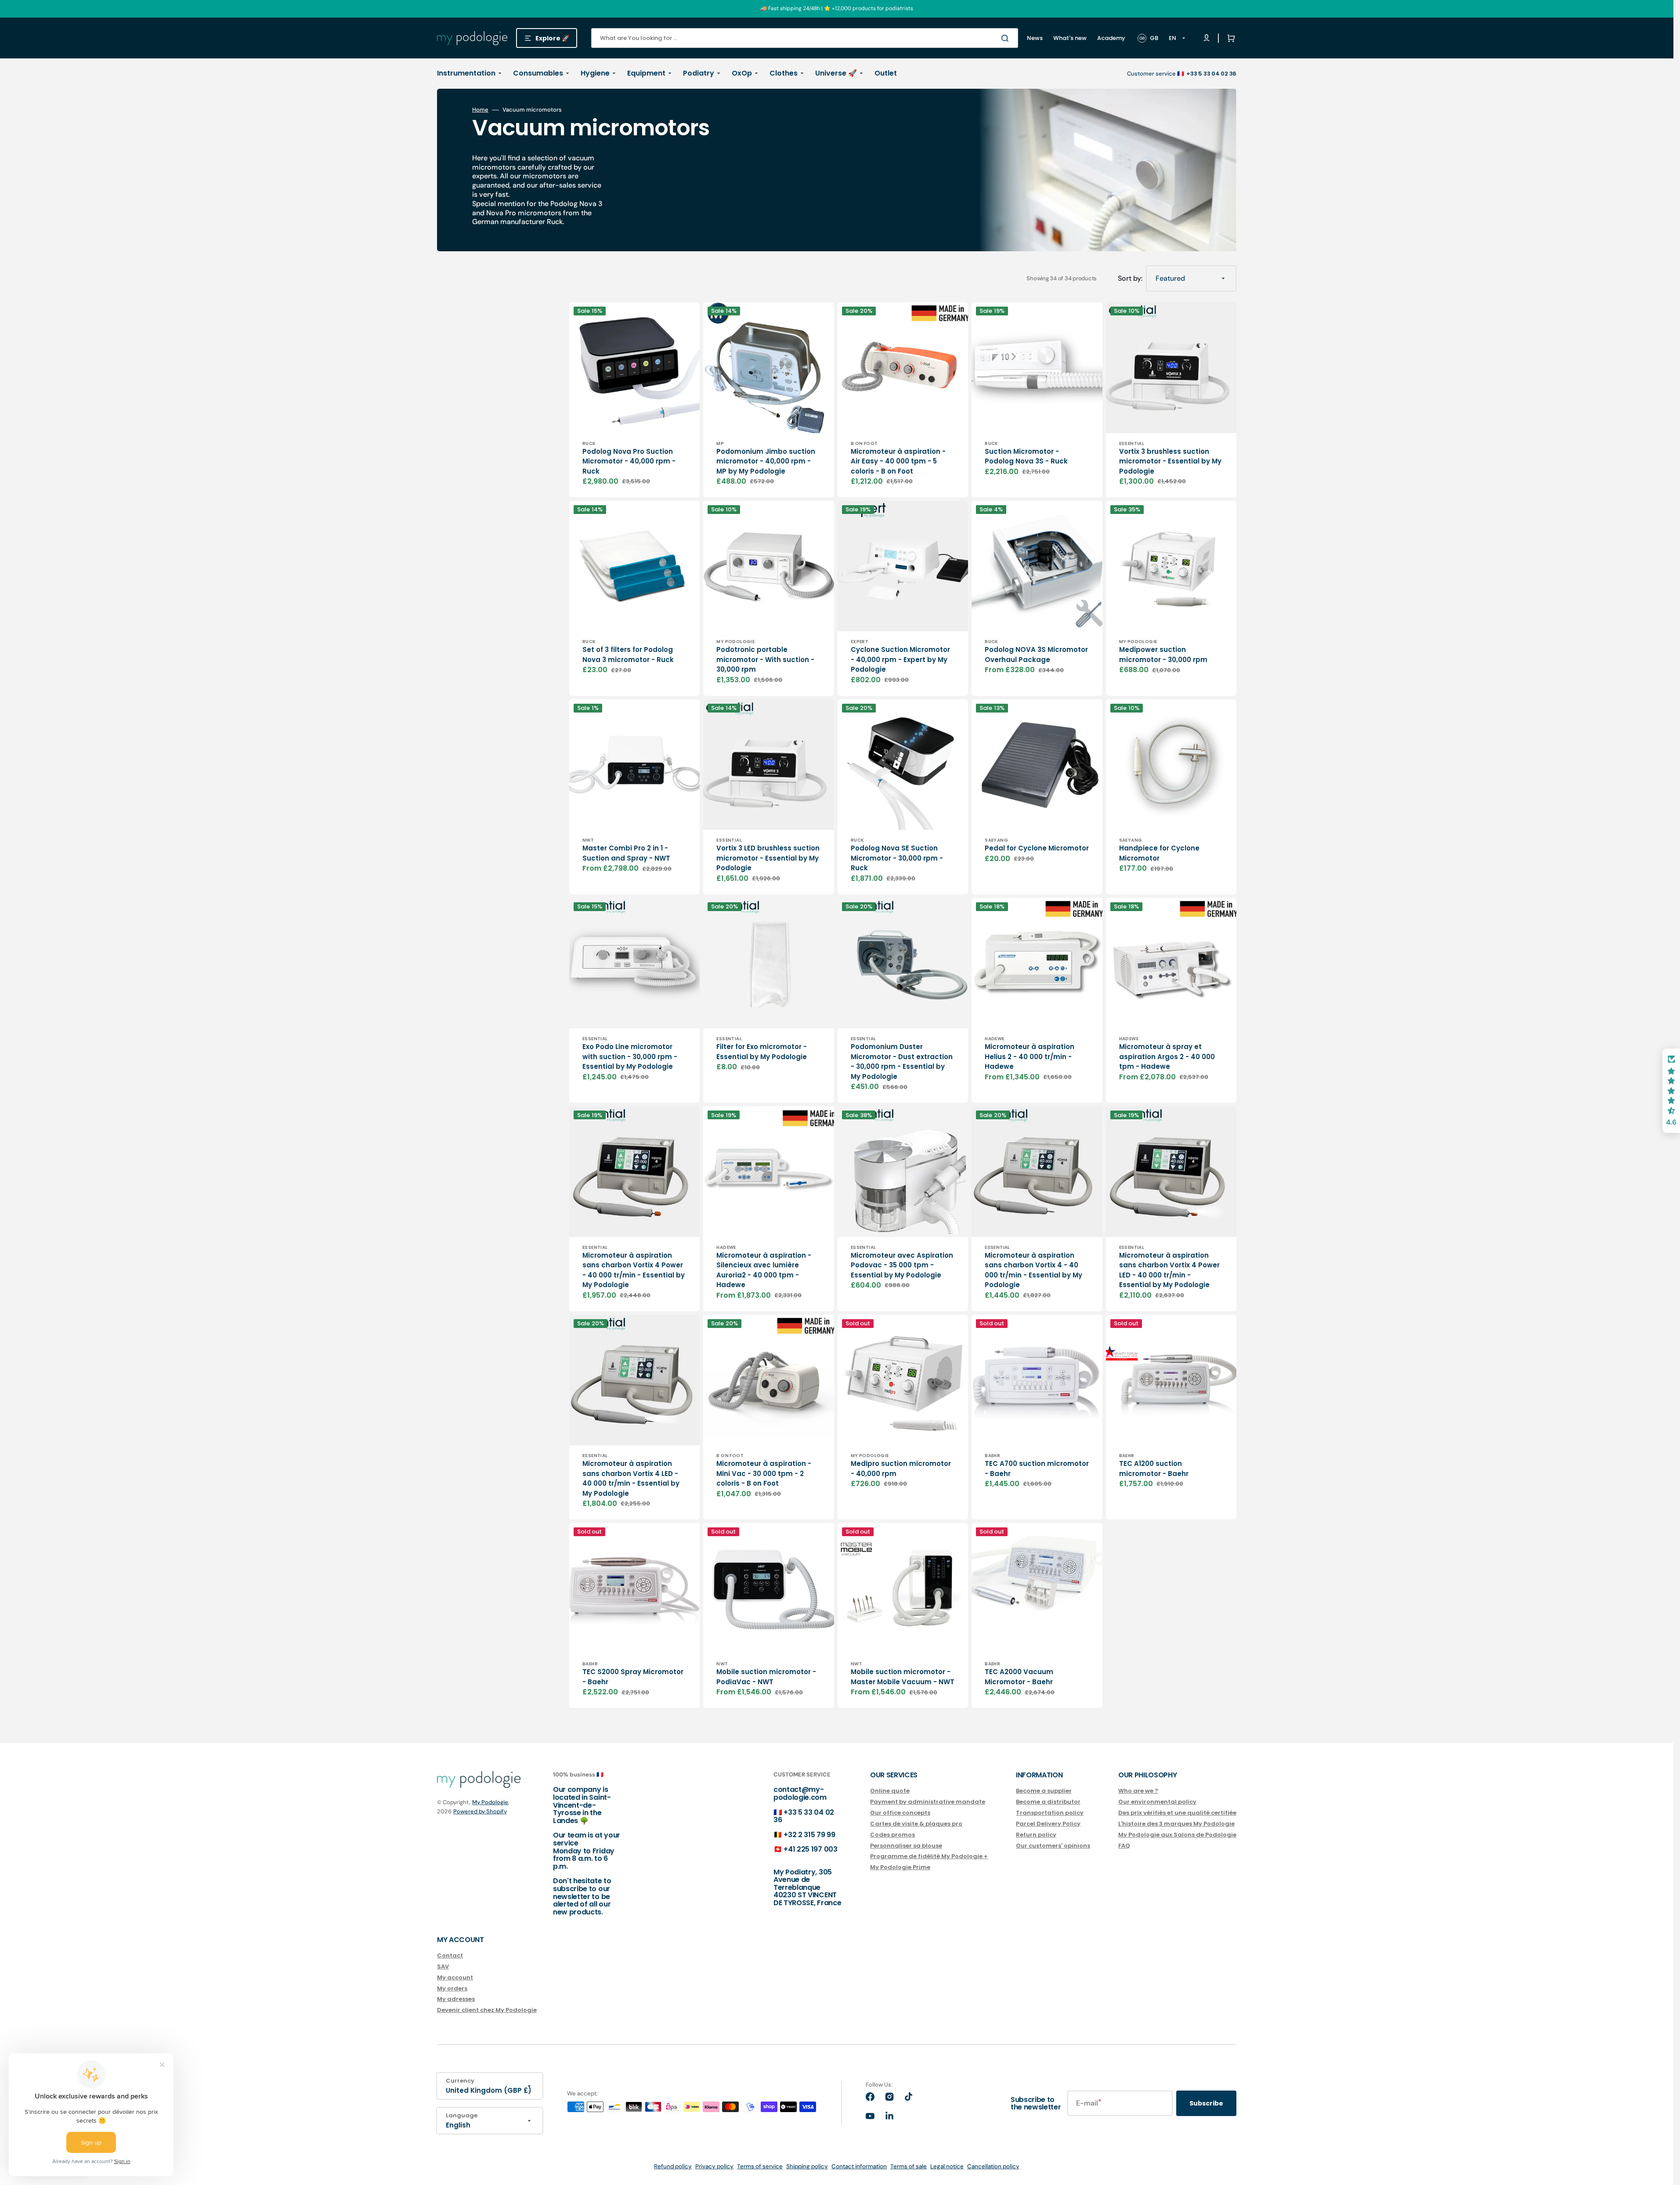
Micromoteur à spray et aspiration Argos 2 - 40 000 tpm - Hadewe (1167, 1056)
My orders (452, 1988)
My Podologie (490, 1802)
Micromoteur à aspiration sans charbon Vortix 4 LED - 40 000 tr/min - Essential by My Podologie (631, 1478)
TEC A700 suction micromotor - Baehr (1037, 1469)
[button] (1229, 38)
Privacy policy (714, 2166)
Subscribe (1206, 2103)
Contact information (859, 2166)
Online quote (890, 1791)
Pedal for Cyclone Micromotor (1037, 848)
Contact (450, 1956)
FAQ (1124, 1846)
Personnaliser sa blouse (906, 1846)
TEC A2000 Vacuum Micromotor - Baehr (1019, 1677)
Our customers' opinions (1053, 1846)
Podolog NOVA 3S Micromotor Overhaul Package (1036, 655)
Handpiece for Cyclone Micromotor (1159, 853)
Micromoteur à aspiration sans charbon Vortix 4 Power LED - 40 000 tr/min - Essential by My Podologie (1169, 1270)
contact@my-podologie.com (800, 1793)
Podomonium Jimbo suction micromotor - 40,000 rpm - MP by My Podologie (766, 461)
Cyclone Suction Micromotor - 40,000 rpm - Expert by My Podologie (900, 659)
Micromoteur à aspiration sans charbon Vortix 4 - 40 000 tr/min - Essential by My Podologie (1033, 1270)
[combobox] (805, 38)
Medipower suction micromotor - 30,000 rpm (1163, 655)
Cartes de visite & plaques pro (916, 1824)
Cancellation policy (993, 2166)
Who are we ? (1138, 1791)
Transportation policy (1050, 1813)
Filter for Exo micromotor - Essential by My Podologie (762, 1052)
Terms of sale (909, 2166)
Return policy (1036, 1835)
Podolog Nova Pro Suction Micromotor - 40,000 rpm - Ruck (629, 461)
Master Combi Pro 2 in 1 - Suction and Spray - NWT (626, 853)
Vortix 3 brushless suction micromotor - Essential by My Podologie (1170, 461)
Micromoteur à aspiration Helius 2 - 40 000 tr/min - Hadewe (1030, 1056)
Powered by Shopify (480, 1811)
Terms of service (760, 2166)
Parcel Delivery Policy (1048, 1824)
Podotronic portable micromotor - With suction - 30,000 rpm (765, 659)
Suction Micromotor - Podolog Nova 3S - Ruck (1026, 456)
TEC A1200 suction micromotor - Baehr (1154, 1469)
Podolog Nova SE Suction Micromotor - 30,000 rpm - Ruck (897, 858)
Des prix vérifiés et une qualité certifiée (1177, 1813)
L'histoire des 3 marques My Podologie (1176, 1824)
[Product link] (634, 400)
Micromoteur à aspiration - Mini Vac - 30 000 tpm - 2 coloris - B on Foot (764, 1473)
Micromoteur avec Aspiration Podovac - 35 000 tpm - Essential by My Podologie (902, 1265)
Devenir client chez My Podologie (487, 2010)
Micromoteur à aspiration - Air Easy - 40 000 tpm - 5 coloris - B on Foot (898, 461)
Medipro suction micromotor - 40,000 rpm (901, 1469)
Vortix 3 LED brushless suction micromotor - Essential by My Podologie (768, 858)
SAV (443, 1966)
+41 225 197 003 (810, 1849)
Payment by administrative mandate (928, 1802)
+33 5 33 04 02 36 (804, 1816)
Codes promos (892, 1835)
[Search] (1007, 38)
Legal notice (947, 2166)
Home (480, 110)
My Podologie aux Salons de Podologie (1177, 1835)
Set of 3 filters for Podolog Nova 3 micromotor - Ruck (628, 655)
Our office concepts (900, 1813)
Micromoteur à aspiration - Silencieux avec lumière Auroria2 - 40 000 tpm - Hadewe (764, 1270)
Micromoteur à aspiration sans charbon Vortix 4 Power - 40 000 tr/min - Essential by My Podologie (634, 1270)
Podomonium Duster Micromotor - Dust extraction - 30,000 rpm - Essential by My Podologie (902, 1062)
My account (455, 1977)
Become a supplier (1044, 1791)
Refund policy (673, 2166)
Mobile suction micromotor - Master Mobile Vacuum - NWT (903, 1677)
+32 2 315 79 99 (809, 1835)
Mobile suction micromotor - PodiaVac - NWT (766, 1677)
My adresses (456, 1999)
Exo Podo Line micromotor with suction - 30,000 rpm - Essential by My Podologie (630, 1056)
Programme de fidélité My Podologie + (929, 1856)
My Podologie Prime (900, 1867)
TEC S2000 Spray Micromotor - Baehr (633, 1677)
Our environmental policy (1157, 1802)
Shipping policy (807, 2166)
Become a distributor (1048, 1802)
